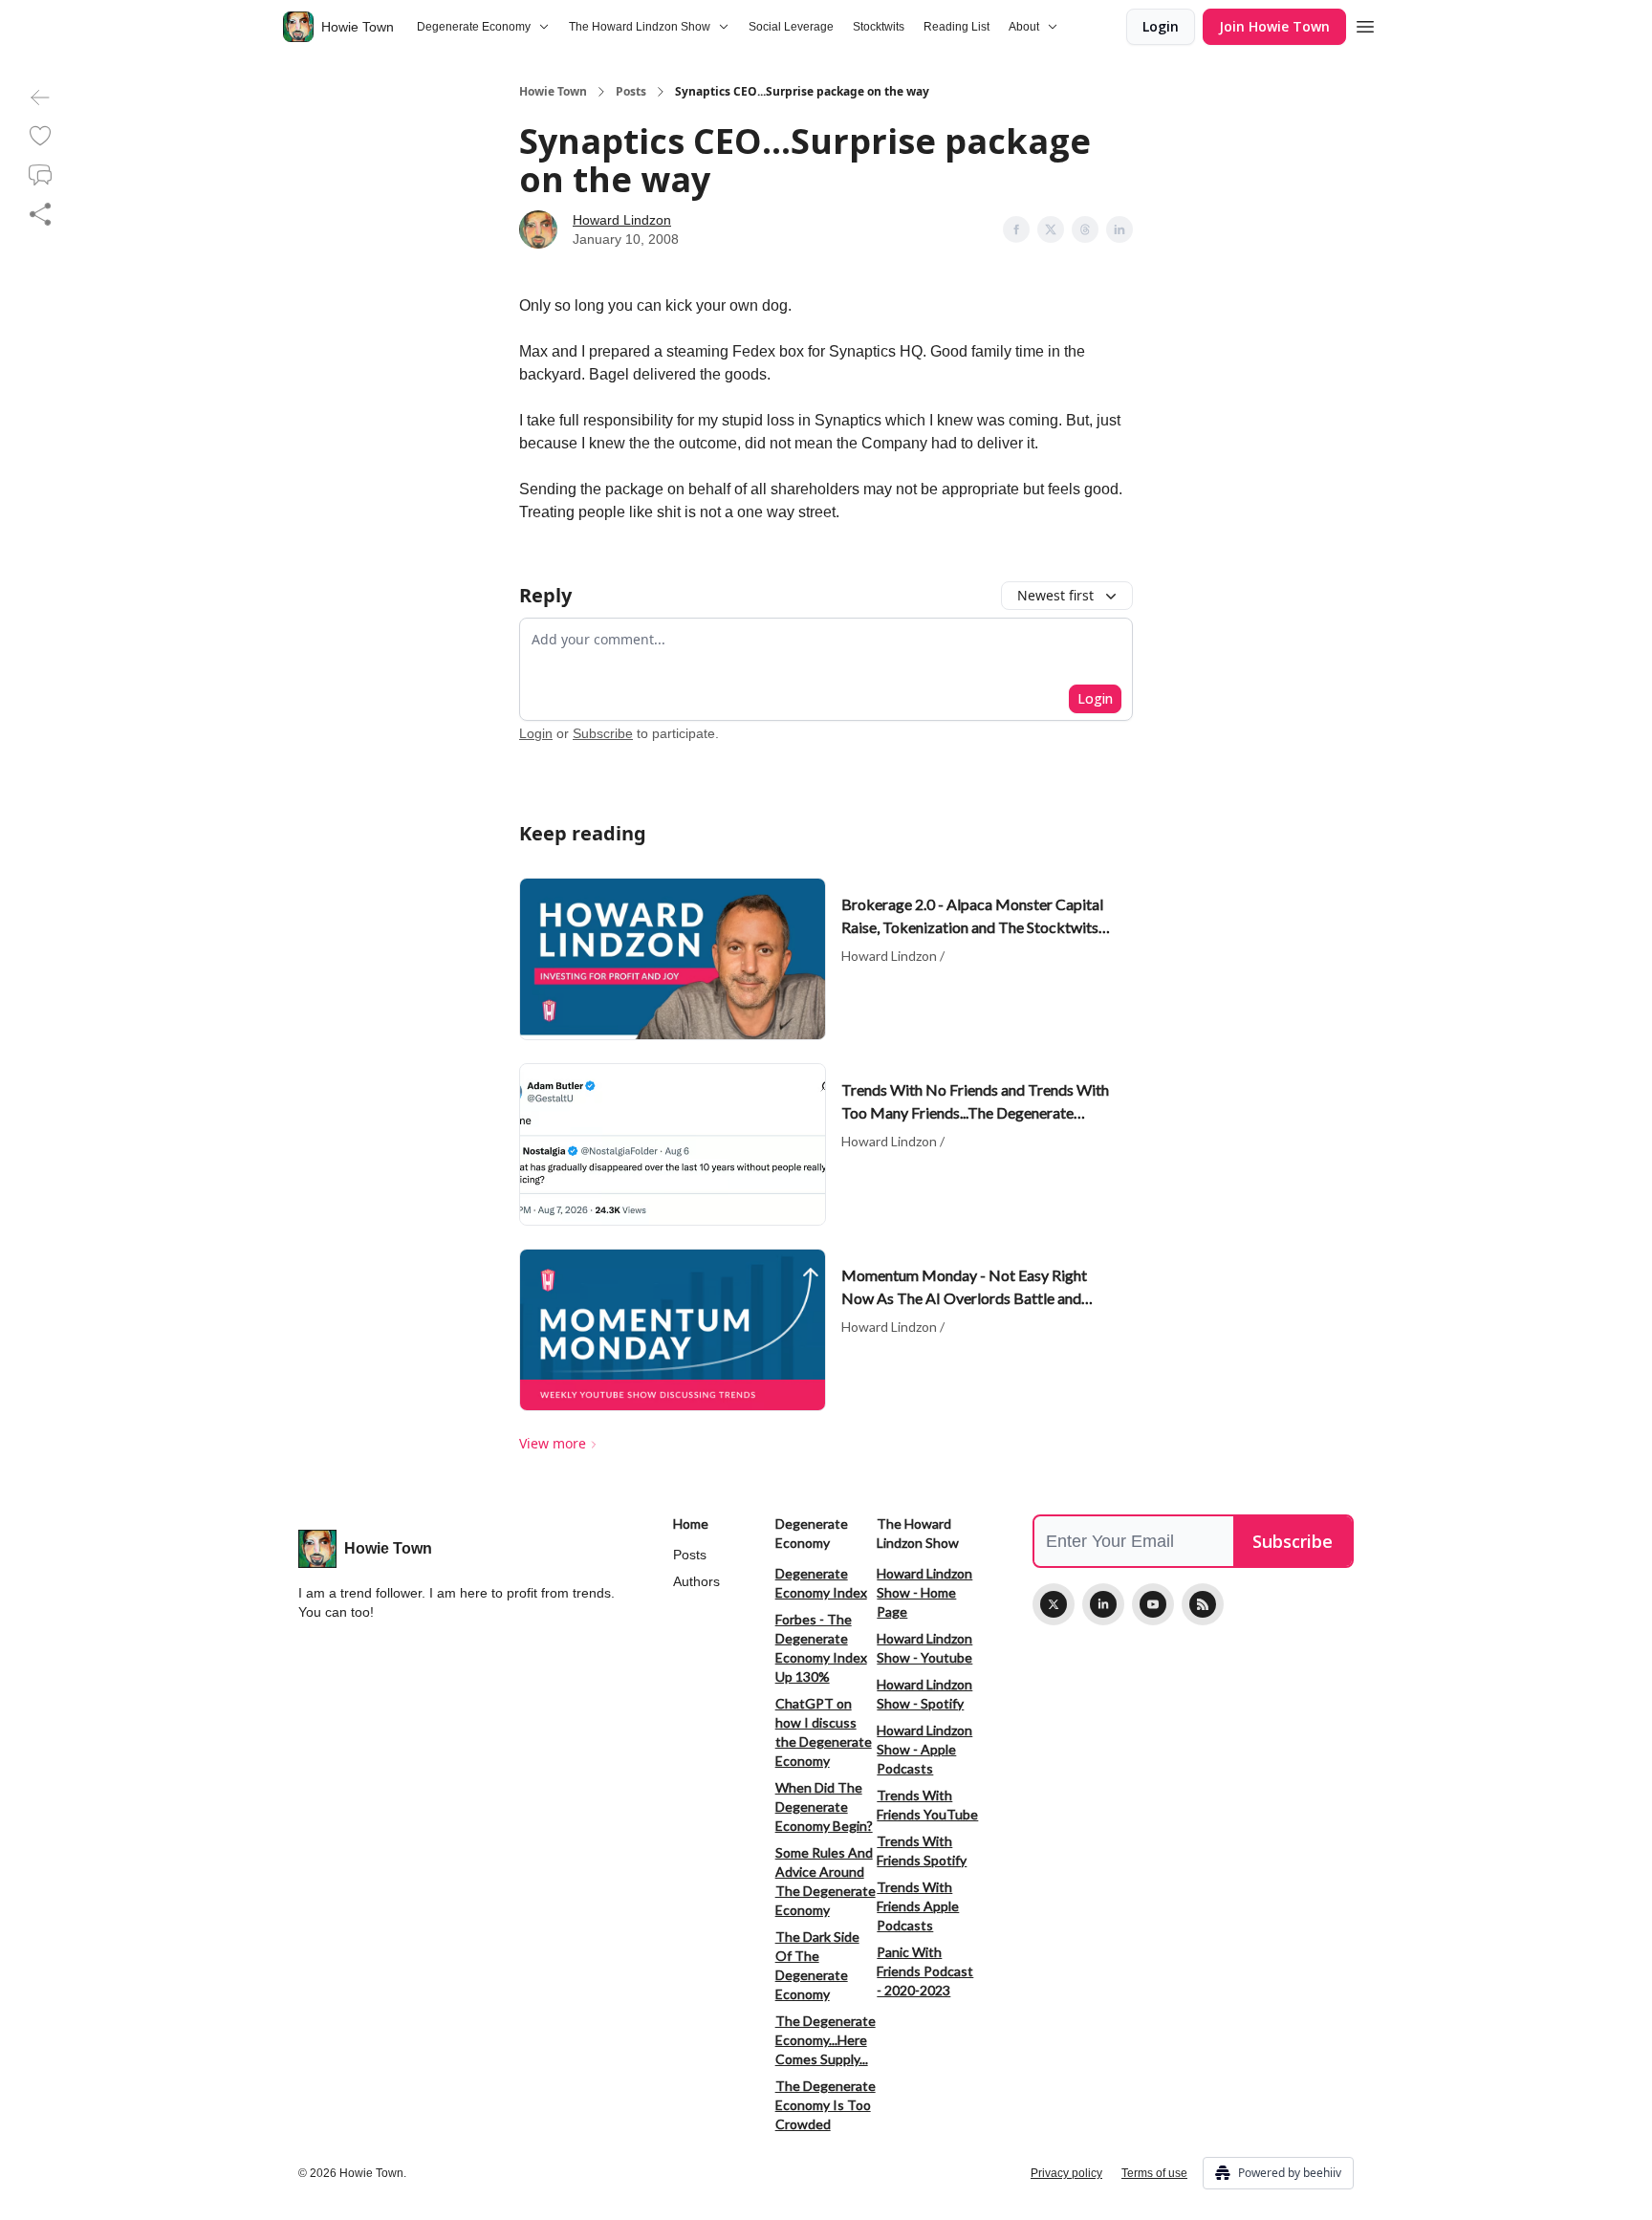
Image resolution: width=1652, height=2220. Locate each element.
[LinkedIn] (1103, 1604)
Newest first (1055, 595)
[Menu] (1365, 24)
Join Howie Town (1274, 26)
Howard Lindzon (622, 220)
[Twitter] (1054, 1604)
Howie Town (553, 92)
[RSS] (1203, 1604)
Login (1161, 26)
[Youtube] (1153, 1604)
